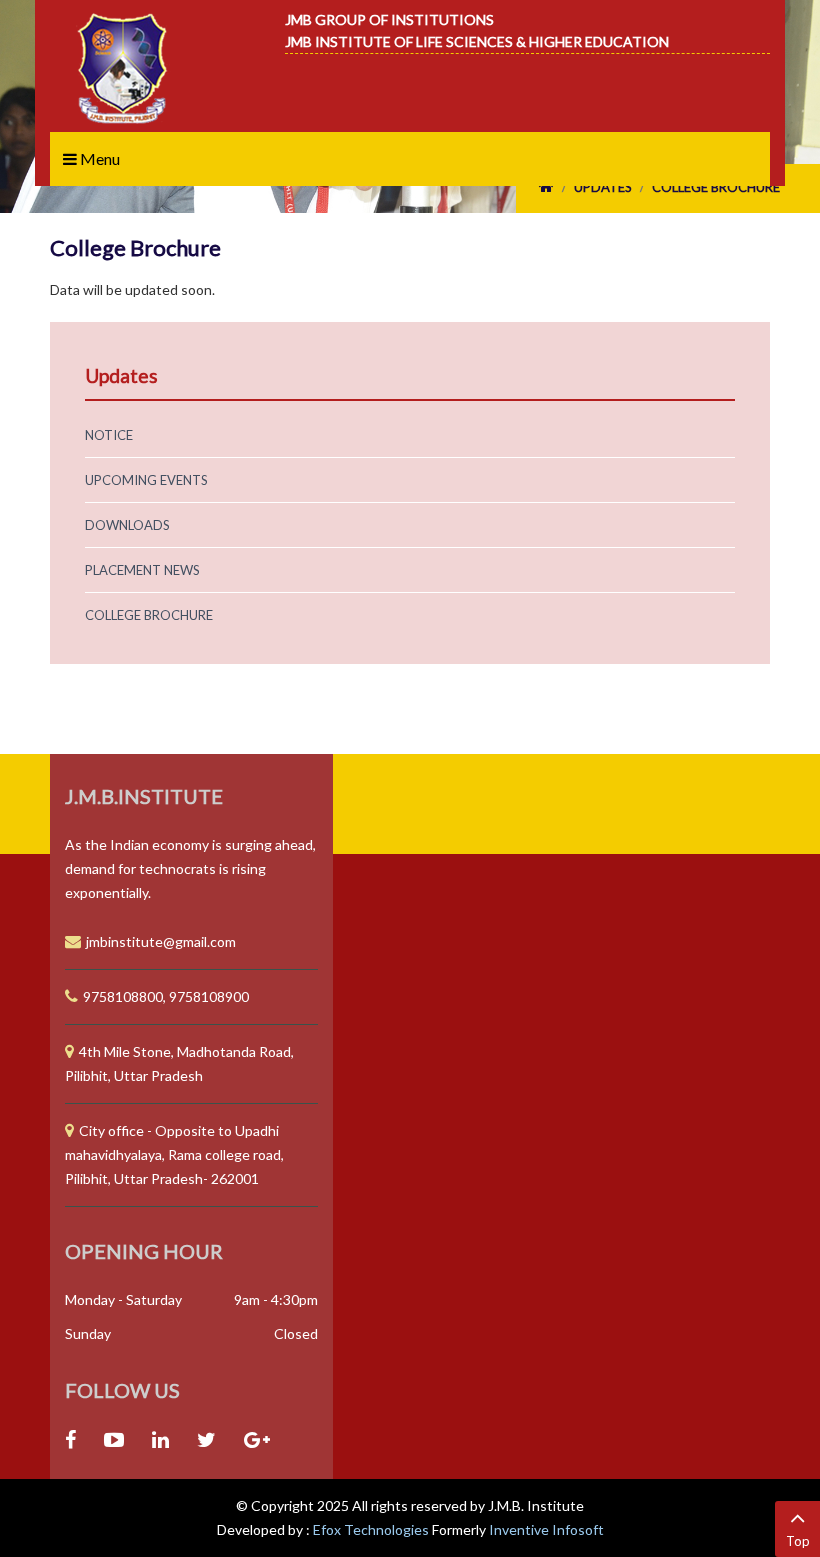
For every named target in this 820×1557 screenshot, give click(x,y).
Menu (98, 158)
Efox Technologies (372, 1529)
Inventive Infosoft (546, 1529)
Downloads (127, 525)
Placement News (142, 570)
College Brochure (716, 187)
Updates (603, 187)
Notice (109, 435)
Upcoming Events (146, 480)
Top (798, 1541)
